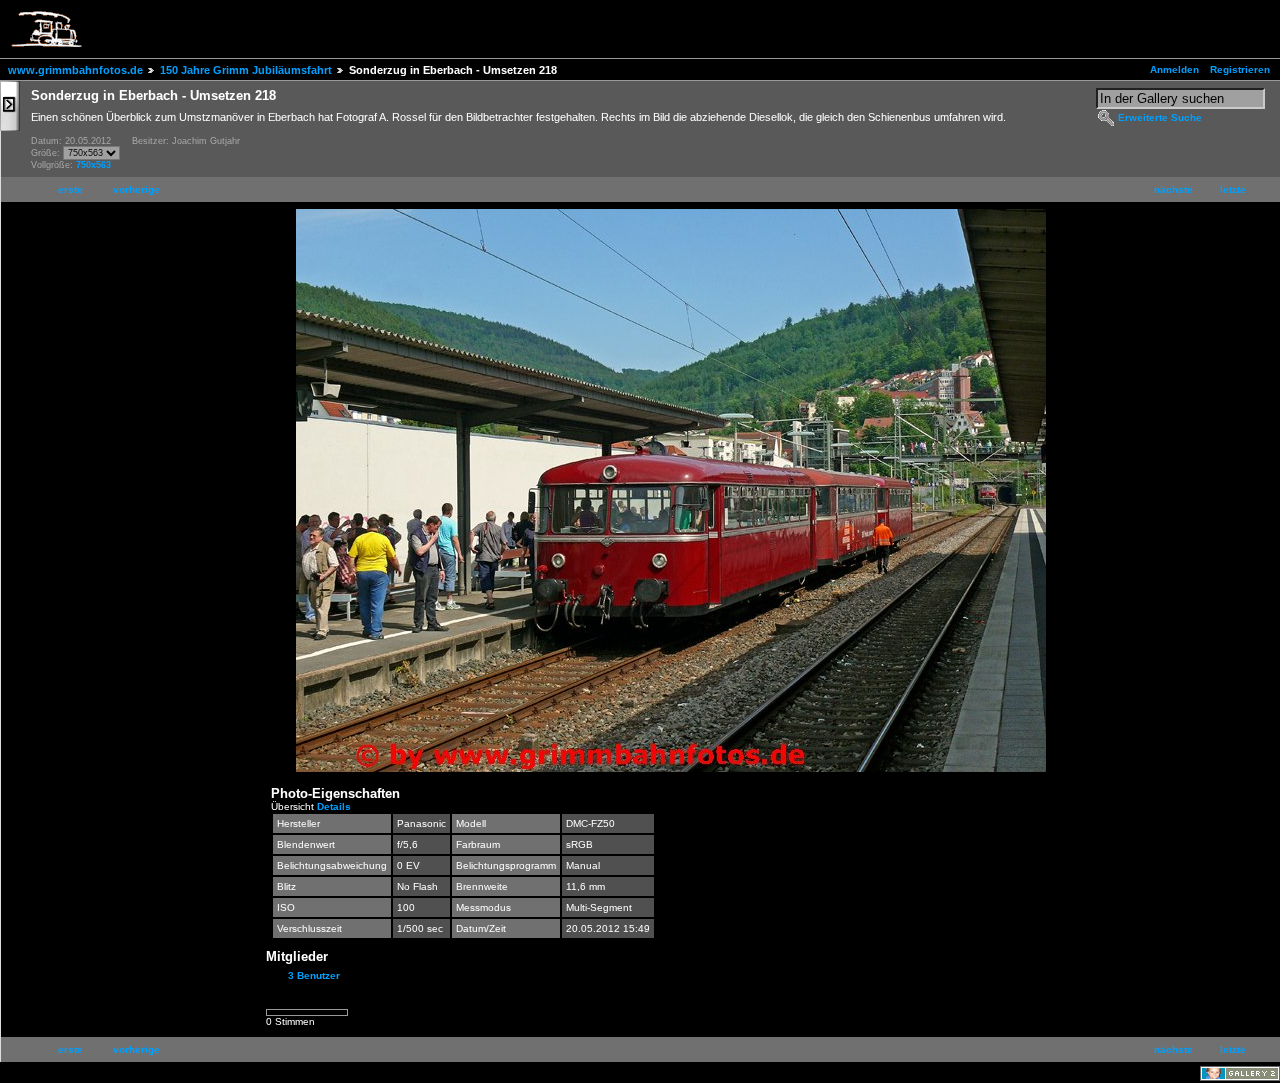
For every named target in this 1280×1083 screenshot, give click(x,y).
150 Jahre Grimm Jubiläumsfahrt (246, 70)
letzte (1233, 189)
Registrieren (1240, 69)
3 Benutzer (314, 975)
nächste (1173, 189)
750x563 (93, 165)
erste (70, 189)
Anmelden (1174, 69)
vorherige (136, 189)
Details (334, 806)
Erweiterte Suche (1160, 117)
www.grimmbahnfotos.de (75, 70)
